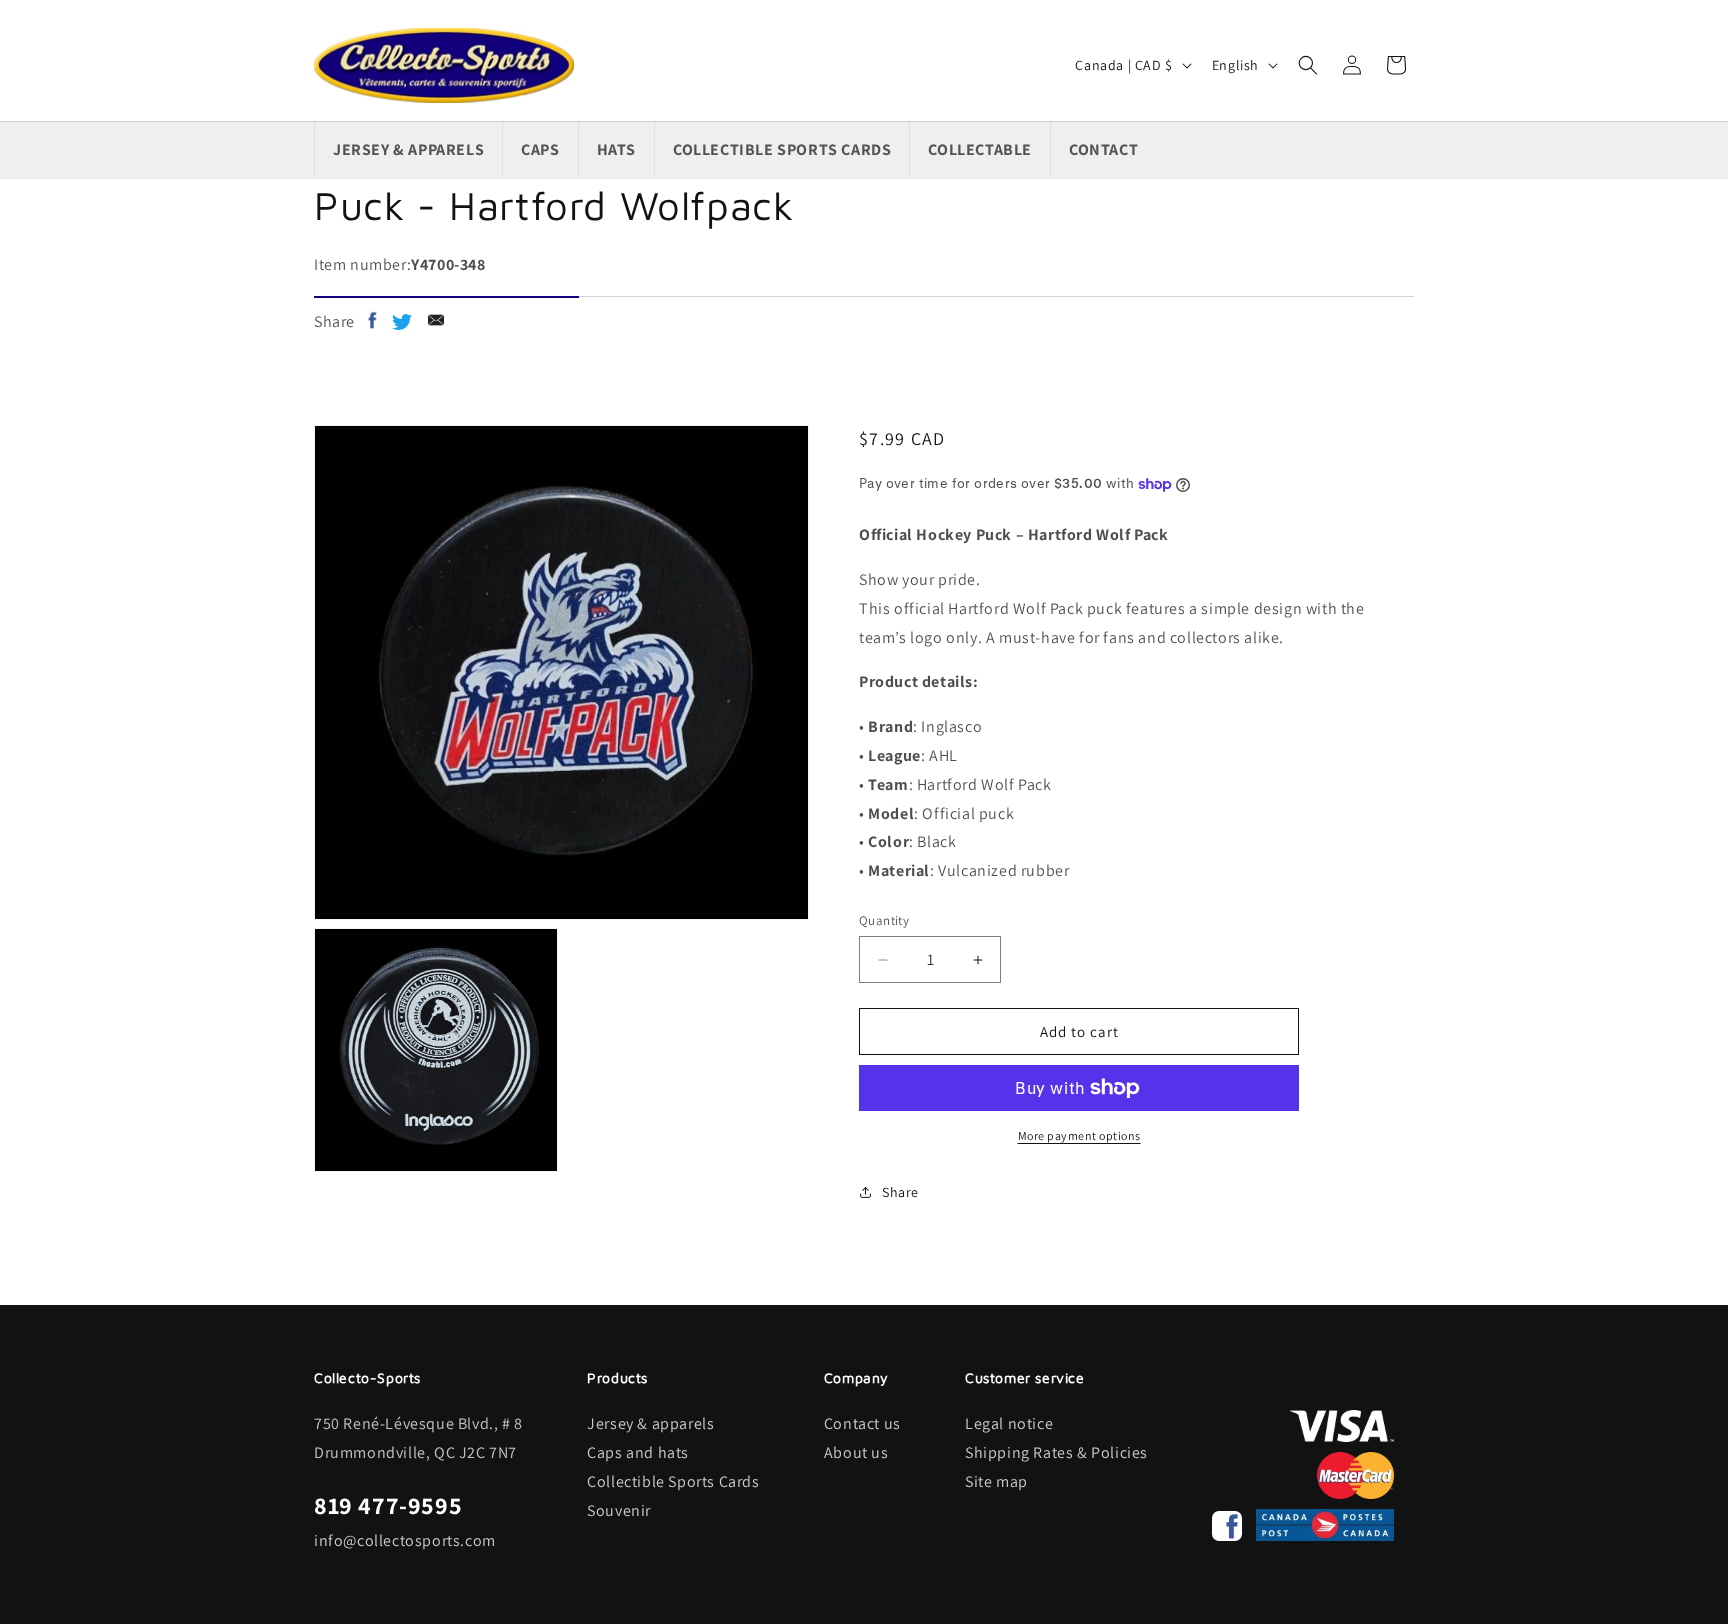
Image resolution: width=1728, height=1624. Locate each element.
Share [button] (900, 1192)
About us (856, 1452)
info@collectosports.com (405, 1540)
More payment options (1079, 1135)
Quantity (884, 920)
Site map (996, 1481)
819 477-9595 (388, 1505)
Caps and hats (638, 1452)
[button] (1308, 65)
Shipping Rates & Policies (1056, 1452)
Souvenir (619, 1510)
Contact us (862, 1423)
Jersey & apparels (650, 1423)
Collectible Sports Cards (673, 1481)
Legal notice (1009, 1423)
